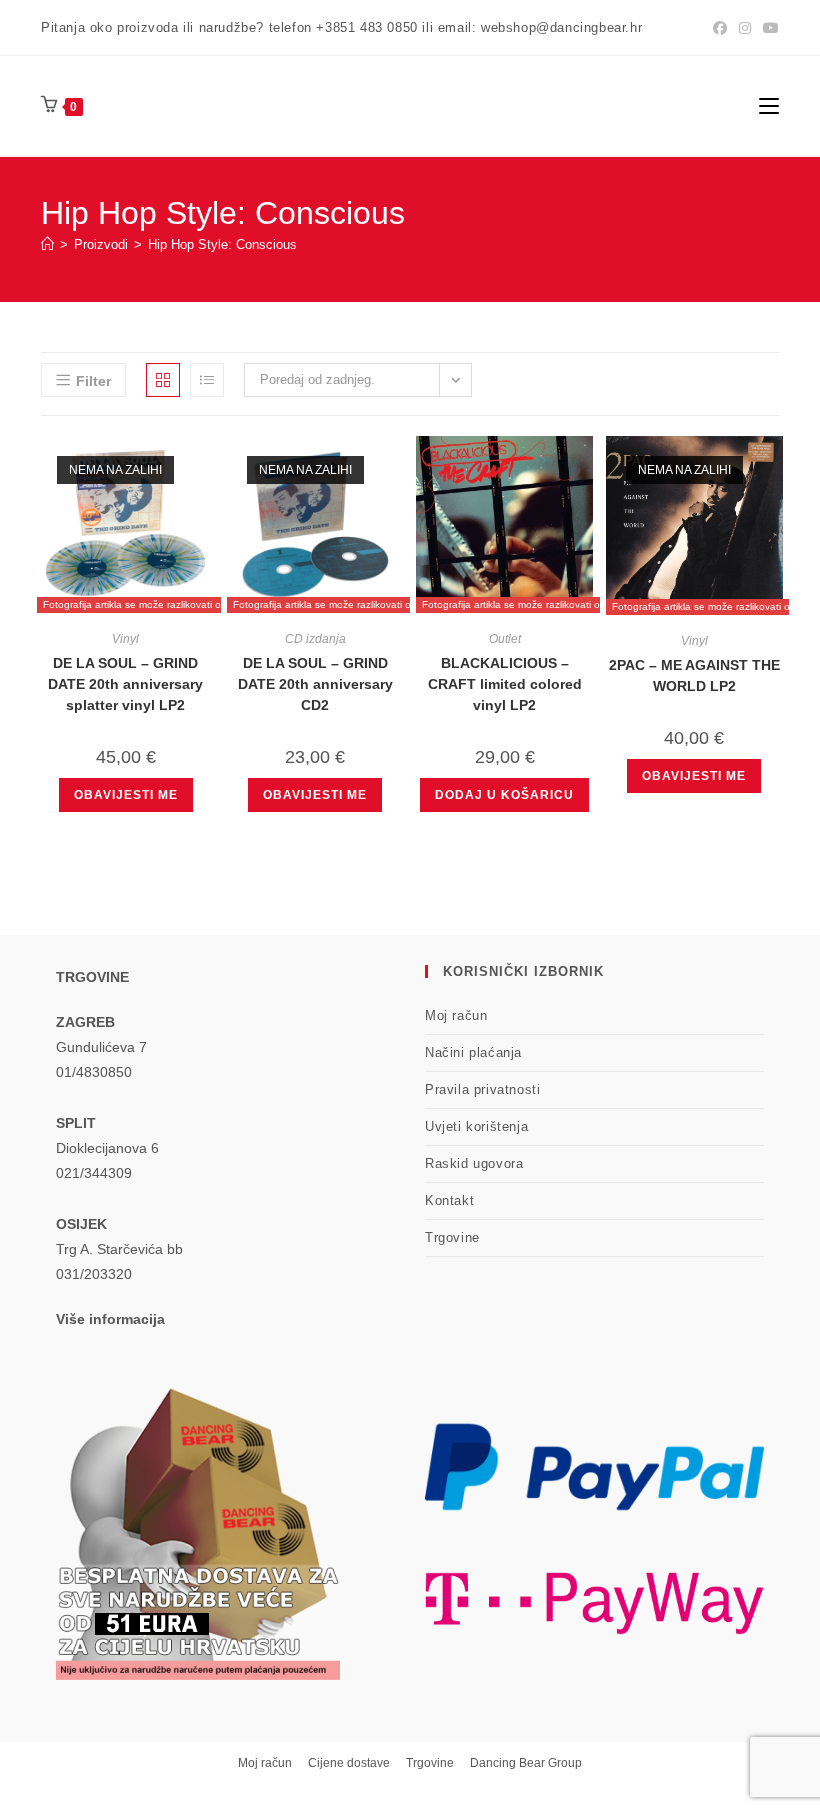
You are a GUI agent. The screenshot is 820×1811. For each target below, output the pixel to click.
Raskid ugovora (474, 1163)
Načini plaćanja (473, 1052)
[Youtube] (768, 28)
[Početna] (47, 244)
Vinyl (125, 639)
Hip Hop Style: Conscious (222, 244)
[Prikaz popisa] (207, 380)
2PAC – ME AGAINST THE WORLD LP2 (694, 675)
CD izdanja (315, 639)
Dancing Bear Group (526, 1763)
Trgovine (452, 1237)
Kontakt (449, 1200)
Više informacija (110, 1319)
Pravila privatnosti (482, 1089)
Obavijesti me (126, 795)
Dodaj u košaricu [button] (504, 795)
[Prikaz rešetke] (163, 380)
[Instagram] (745, 28)
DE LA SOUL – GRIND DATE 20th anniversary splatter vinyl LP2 (125, 684)
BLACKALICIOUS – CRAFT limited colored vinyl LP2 (505, 684)
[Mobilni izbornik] (769, 105)
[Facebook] (720, 28)
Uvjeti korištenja (476, 1126)
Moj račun (456, 1015)
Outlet (505, 639)
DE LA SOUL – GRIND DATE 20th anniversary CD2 (315, 684)
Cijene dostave (349, 1763)
